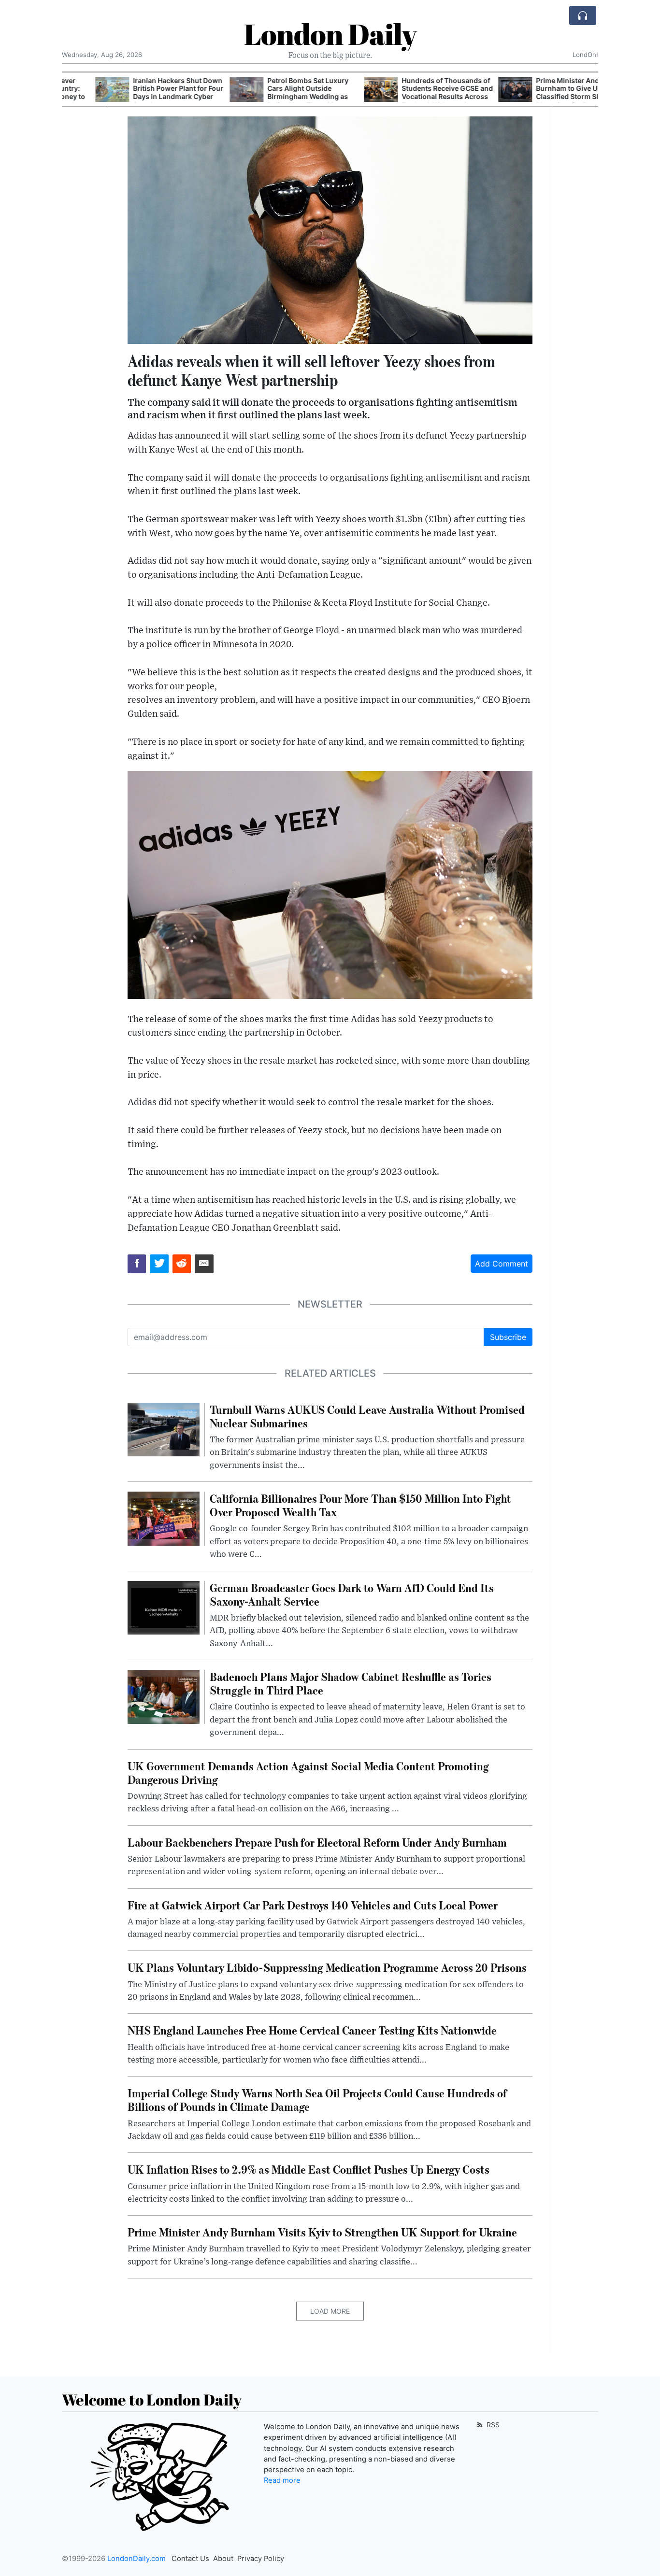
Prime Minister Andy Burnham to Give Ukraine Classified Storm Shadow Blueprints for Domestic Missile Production (544, 97)
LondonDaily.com (136, 2559)
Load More (330, 2311)
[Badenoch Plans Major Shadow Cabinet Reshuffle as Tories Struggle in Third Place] (164, 1696)
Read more (282, 2480)
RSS (492, 2425)
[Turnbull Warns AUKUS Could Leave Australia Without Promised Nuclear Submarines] (164, 1429)
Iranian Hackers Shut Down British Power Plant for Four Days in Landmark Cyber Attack (145, 93)
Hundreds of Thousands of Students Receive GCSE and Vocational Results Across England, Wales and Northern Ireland (414, 97)
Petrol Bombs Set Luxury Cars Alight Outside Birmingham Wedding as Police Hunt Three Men (274, 93)
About (223, 2559)
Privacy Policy (261, 2559)
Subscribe (508, 1337)
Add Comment (502, 1264)
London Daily (330, 34)
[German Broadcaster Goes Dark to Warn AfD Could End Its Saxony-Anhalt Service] (164, 1607)
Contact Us (190, 2559)
